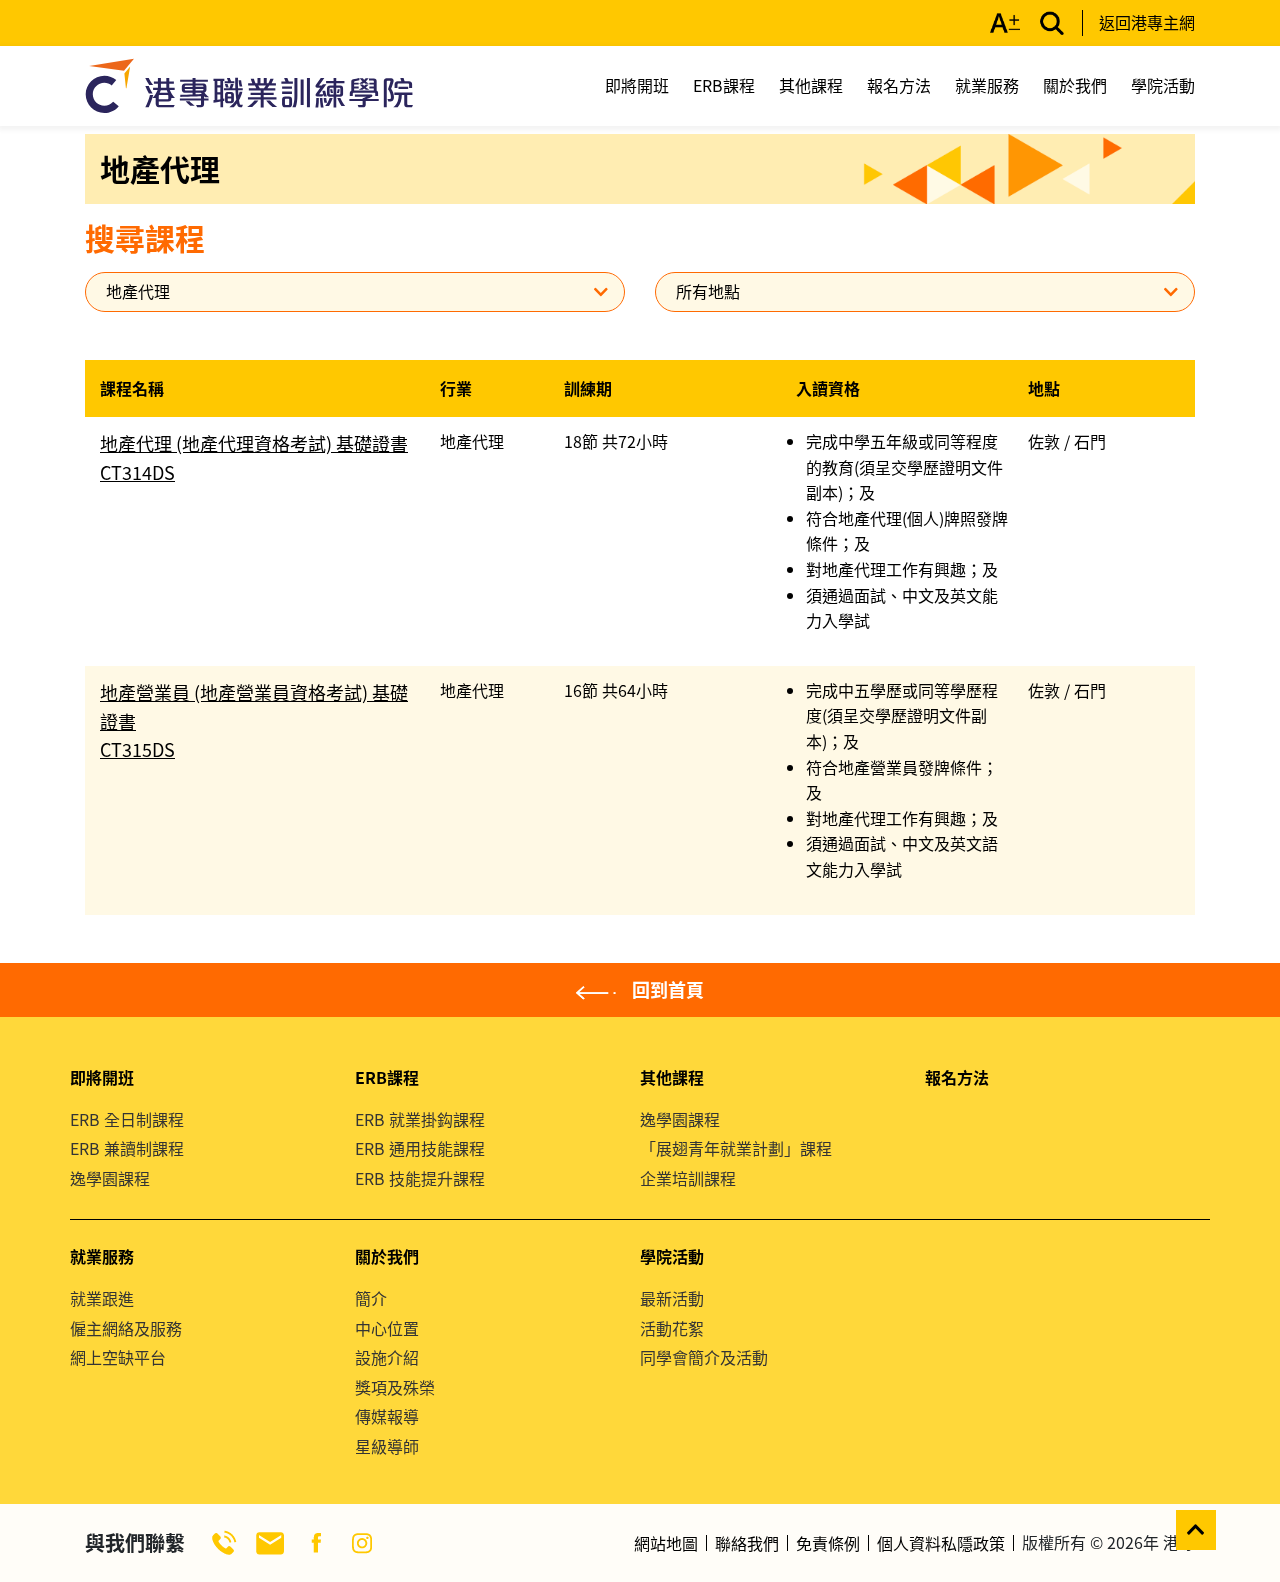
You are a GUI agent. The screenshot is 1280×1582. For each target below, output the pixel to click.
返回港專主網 (1147, 22)
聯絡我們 (747, 1543)
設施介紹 (387, 1357)
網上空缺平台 (118, 1357)
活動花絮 (672, 1328)
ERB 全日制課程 (127, 1119)
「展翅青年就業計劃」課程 (736, 1148)
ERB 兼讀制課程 (127, 1148)
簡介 (371, 1298)
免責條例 (828, 1543)
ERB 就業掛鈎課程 (420, 1119)
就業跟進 (102, 1298)
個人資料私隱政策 (941, 1543)
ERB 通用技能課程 (420, 1148)
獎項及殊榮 (395, 1387)
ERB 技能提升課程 (420, 1178)
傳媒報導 (387, 1416)
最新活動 (672, 1298)
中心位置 (387, 1328)
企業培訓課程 (688, 1178)
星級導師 (387, 1446)
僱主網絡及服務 (126, 1328)
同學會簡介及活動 (704, 1357)
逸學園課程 (110, 1178)
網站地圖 (666, 1543)
